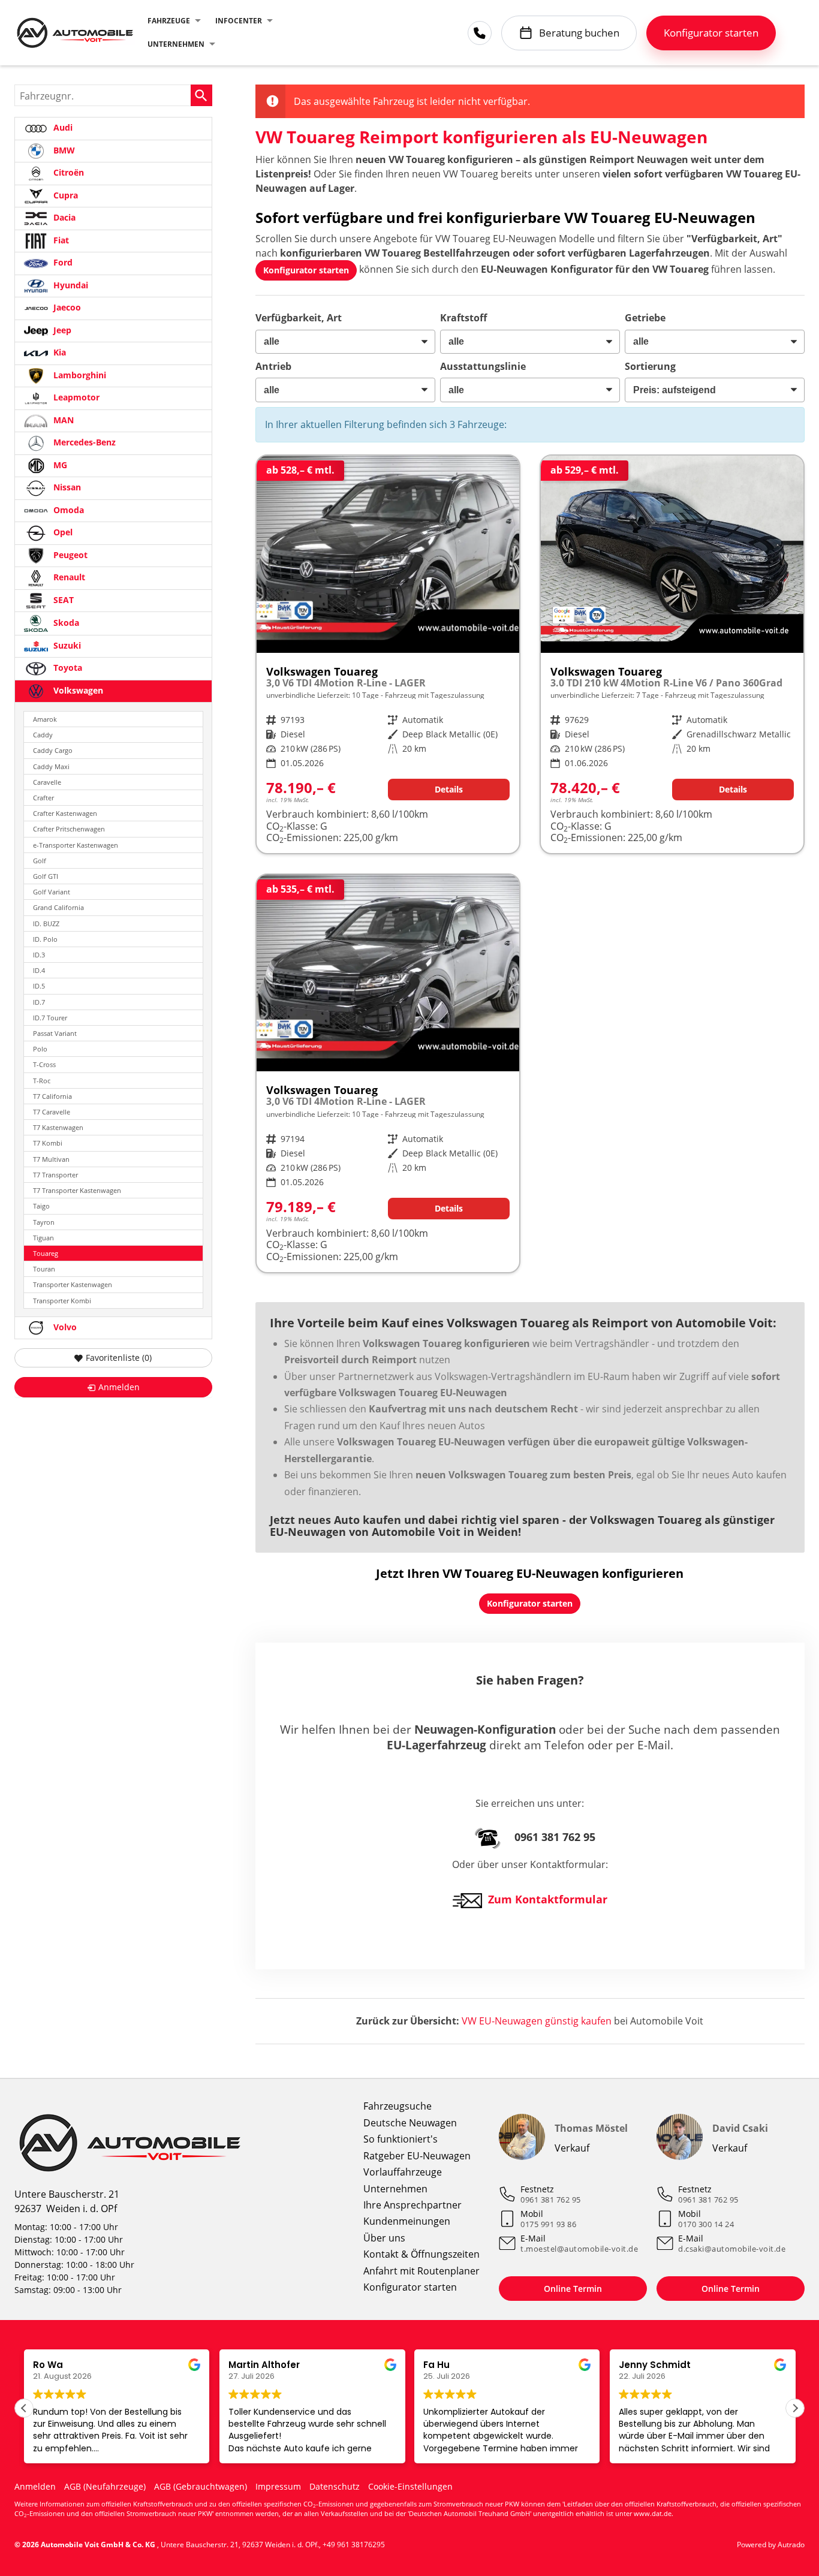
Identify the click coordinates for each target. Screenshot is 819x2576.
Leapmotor (75, 397)
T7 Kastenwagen (58, 1127)
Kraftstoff (463, 318)
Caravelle (47, 782)
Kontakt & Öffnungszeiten (421, 2254)
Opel (62, 532)
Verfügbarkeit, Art (299, 318)
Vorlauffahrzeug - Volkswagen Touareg (388, 654)
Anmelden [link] (119, 1387)
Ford (62, 262)
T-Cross (44, 1064)
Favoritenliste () (119, 1358)
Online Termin (573, 2289)
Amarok (45, 719)
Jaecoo (66, 307)
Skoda (65, 623)
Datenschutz (335, 2486)
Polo (40, 1049)
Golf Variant (52, 892)
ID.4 (39, 970)
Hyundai (70, 285)
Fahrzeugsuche (398, 2106)
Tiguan (43, 1238)
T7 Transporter (55, 1175)
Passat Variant (55, 1033)
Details (449, 789)
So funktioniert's (401, 2139)
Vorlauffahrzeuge (403, 2172)
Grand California (58, 907)
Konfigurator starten (410, 2287)
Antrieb (273, 366)
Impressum (278, 2486)
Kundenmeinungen (407, 2221)
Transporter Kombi (62, 1301)
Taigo (41, 1206)
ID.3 (39, 955)
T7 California (52, 1096)
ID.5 (39, 986)
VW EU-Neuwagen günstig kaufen (537, 2021)
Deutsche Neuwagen (410, 2123)
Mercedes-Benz (83, 442)
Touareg (46, 1253)
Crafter (43, 798)
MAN (62, 420)
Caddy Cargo (53, 750)
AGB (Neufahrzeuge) (105, 2486)
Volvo (64, 1327)
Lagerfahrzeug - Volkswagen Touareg (672, 654)
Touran (44, 1269)
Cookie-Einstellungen (410, 2486)
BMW (63, 150)
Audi (62, 127)
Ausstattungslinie (483, 366)
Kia (58, 352)
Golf (40, 861)
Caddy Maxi (51, 766)
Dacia (63, 217)
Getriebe (645, 318)
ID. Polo (45, 939)
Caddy (43, 735)
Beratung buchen (579, 33)
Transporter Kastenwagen (73, 1284)
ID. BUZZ (46, 924)
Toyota (67, 668)
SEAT (62, 600)
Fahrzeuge (169, 21)
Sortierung (650, 366)
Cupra (64, 195)
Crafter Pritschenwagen (69, 829)
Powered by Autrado (771, 2545)
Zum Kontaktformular (548, 1899)
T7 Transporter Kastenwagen (77, 1190)
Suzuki (66, 645)
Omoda (67, 510)
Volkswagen (77, 690)
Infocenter (239, 21)
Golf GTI (46, 876)
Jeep (61, 330)
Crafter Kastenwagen (65, 813)
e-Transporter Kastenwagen (76, 845)
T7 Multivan (51, 1159)
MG (59, 465)
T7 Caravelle (52, 1112)
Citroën (67, 172)
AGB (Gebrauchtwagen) (201, 2486)
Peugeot (69, 555)
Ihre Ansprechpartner (412, 2205)
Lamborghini (79, 375)
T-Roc (42, 1081)
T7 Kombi (48, 1143)
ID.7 (39, 1002)
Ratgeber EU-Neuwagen (417, 2156)
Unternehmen (176, 44)
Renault (68, 577)
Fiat (60, 240)
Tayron (44, 1222)
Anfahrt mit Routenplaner (421, 2271)
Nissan (66, 487)
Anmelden (35, 2486)
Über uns (384, 2238)
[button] (795, 2408)
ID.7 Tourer (50, 1018)
